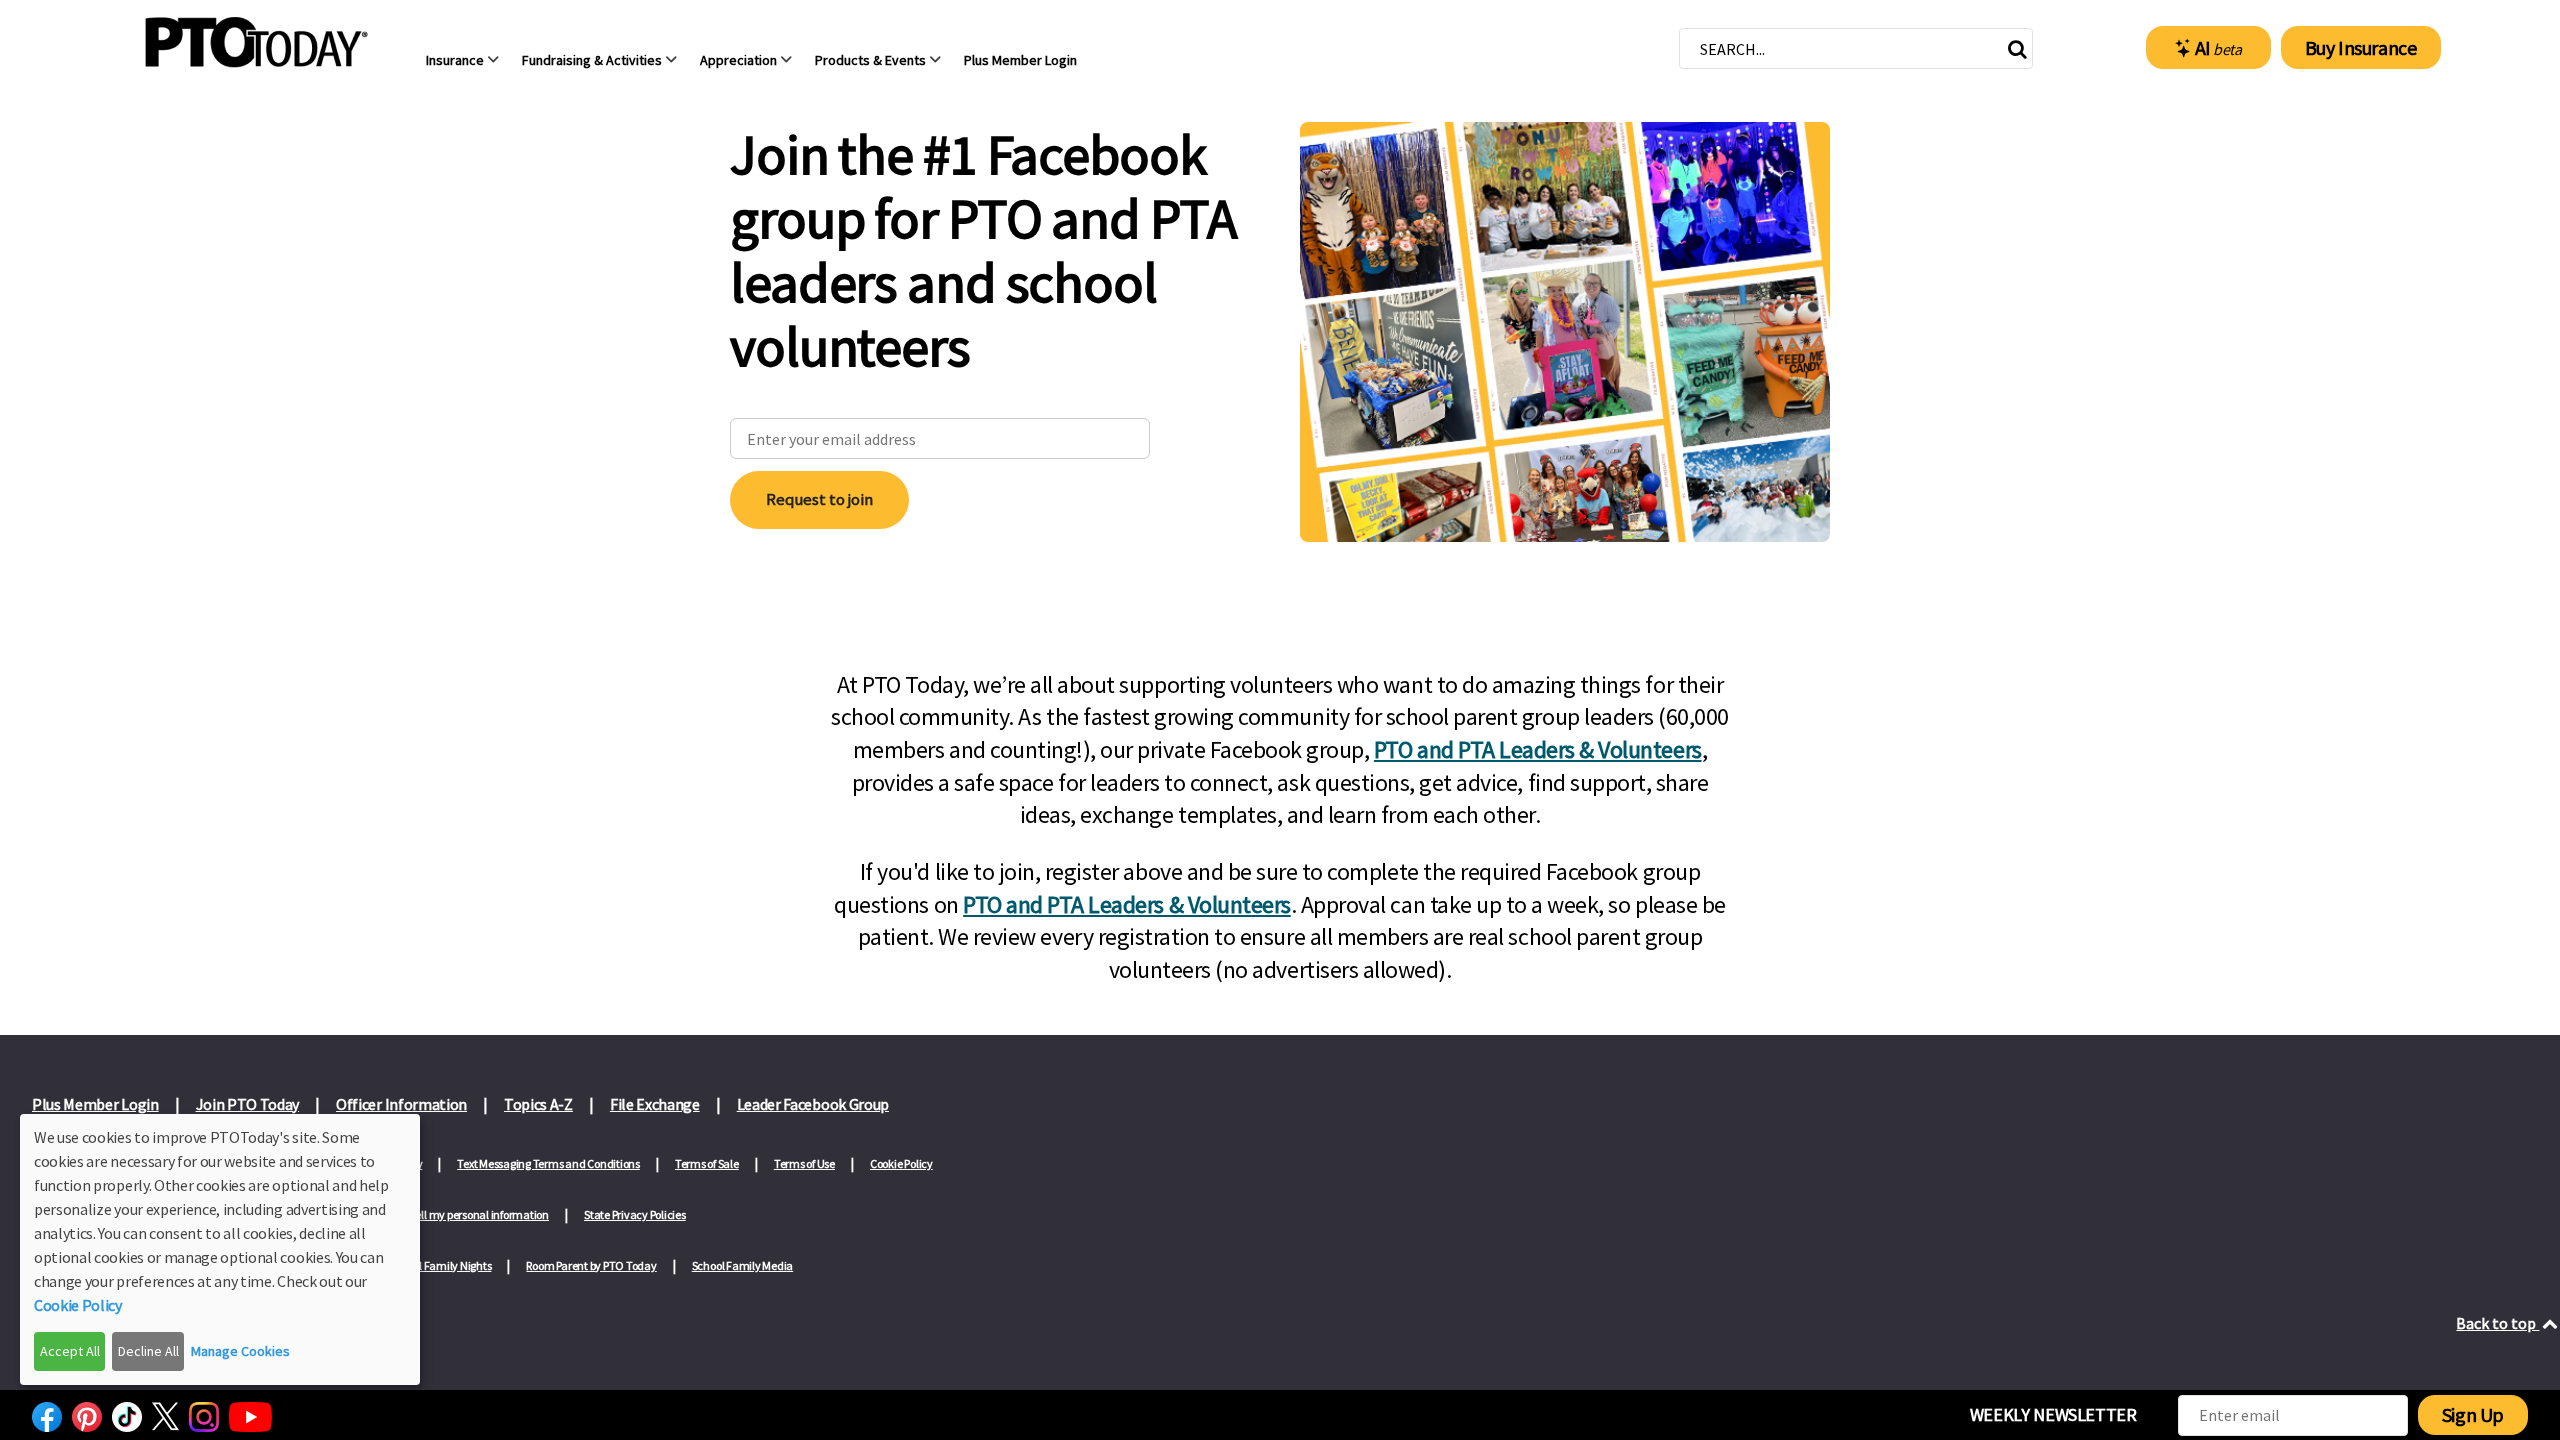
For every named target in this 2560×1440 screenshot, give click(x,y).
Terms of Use (804, 1163)
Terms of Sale (707, 1163)
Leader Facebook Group (813, 1104)
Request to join (819, 499)
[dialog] (220, 1249)
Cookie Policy (901, 1163)
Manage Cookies (240, 1351)
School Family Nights (440, 1265)
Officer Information (401, 1104)
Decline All (148, 1351)
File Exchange (655, 1104)
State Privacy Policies (635, 1214)
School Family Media (742, 1265)
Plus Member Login (95, 1104)
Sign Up (2473, 1414)
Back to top (2497, 1323)
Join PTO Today (248, 1104)
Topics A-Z (538, 1104)
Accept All (70, 1351)
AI (2218, 47)
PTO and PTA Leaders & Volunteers (1538, 749)
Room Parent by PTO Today (591, 1265)
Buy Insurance (2361, 47)
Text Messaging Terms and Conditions (548, 1163)
